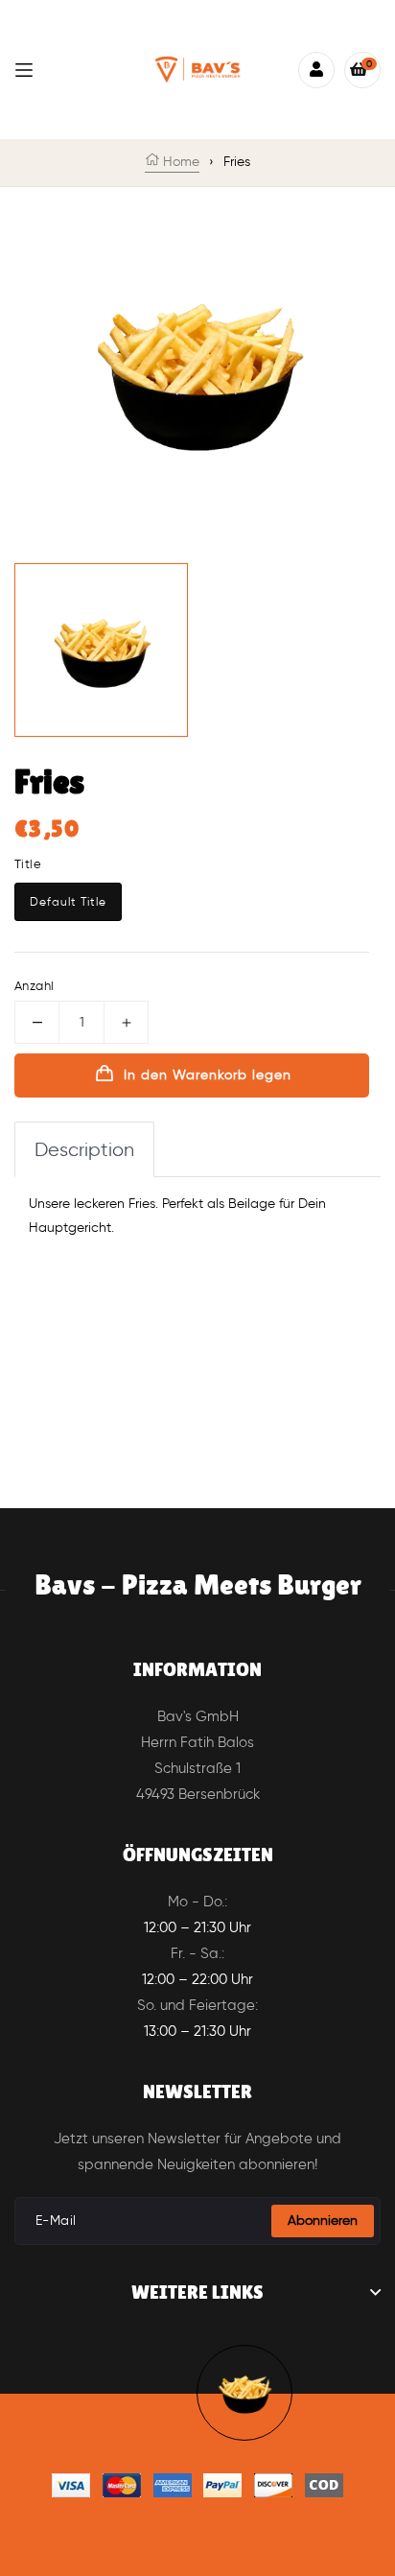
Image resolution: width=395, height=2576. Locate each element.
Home (179, 162)
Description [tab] (84, 1149)
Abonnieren (323, 2221)
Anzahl (34, 986)
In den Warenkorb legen (208, 1075)
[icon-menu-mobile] (24, 70)
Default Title (68, 901)
